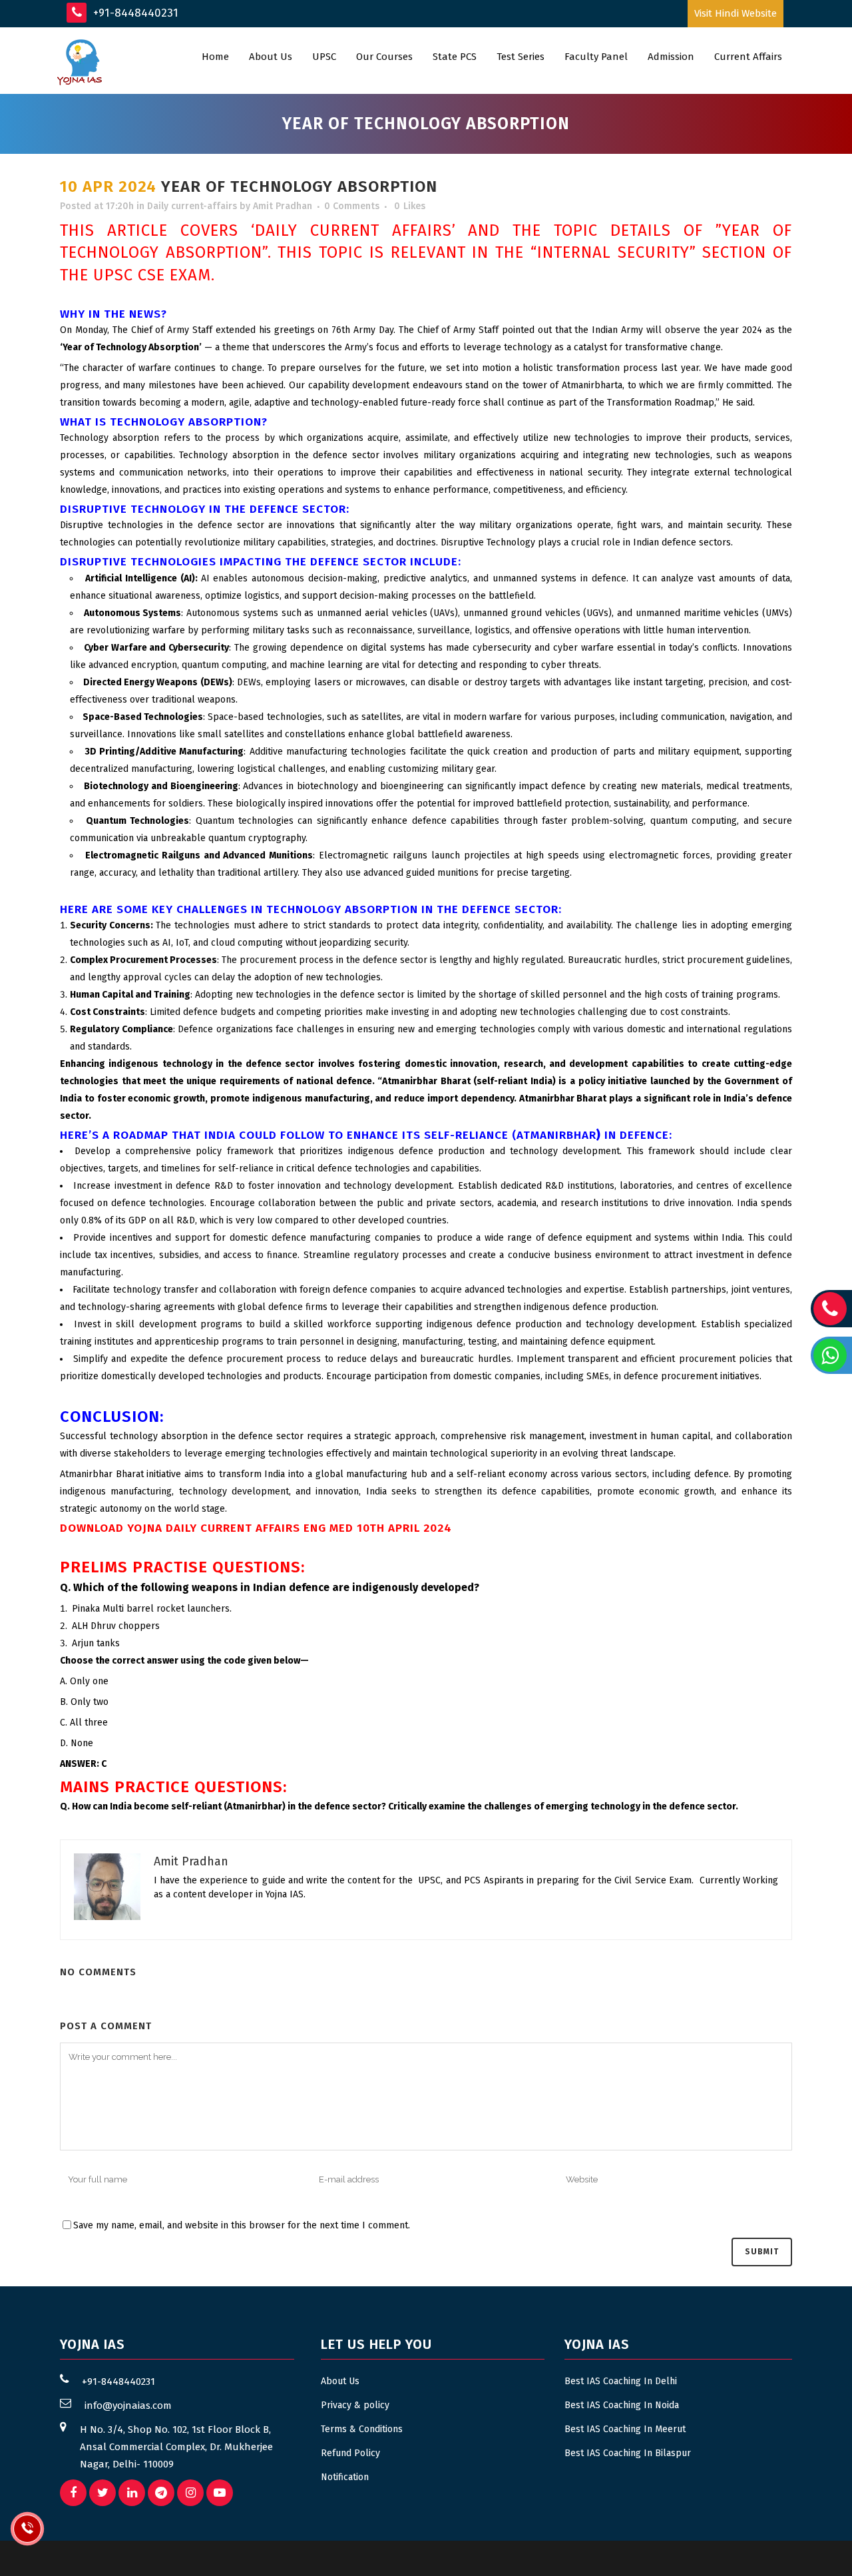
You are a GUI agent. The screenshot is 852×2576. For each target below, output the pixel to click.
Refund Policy (350, 2453)
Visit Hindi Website (736, 13)
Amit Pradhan (283, 206)
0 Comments (352, 206)
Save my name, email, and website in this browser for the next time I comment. (242, 2225)
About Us (340, 2381)
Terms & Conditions (362, 2429)
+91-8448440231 (134, 13)
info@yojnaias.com (128, 2406)
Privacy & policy (355, 2405)
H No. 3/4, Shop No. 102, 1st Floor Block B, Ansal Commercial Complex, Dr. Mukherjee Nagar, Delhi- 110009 (176, 2447)
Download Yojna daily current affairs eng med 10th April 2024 (256, 1528)
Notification (345, 2477)
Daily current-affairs (192, 206)
